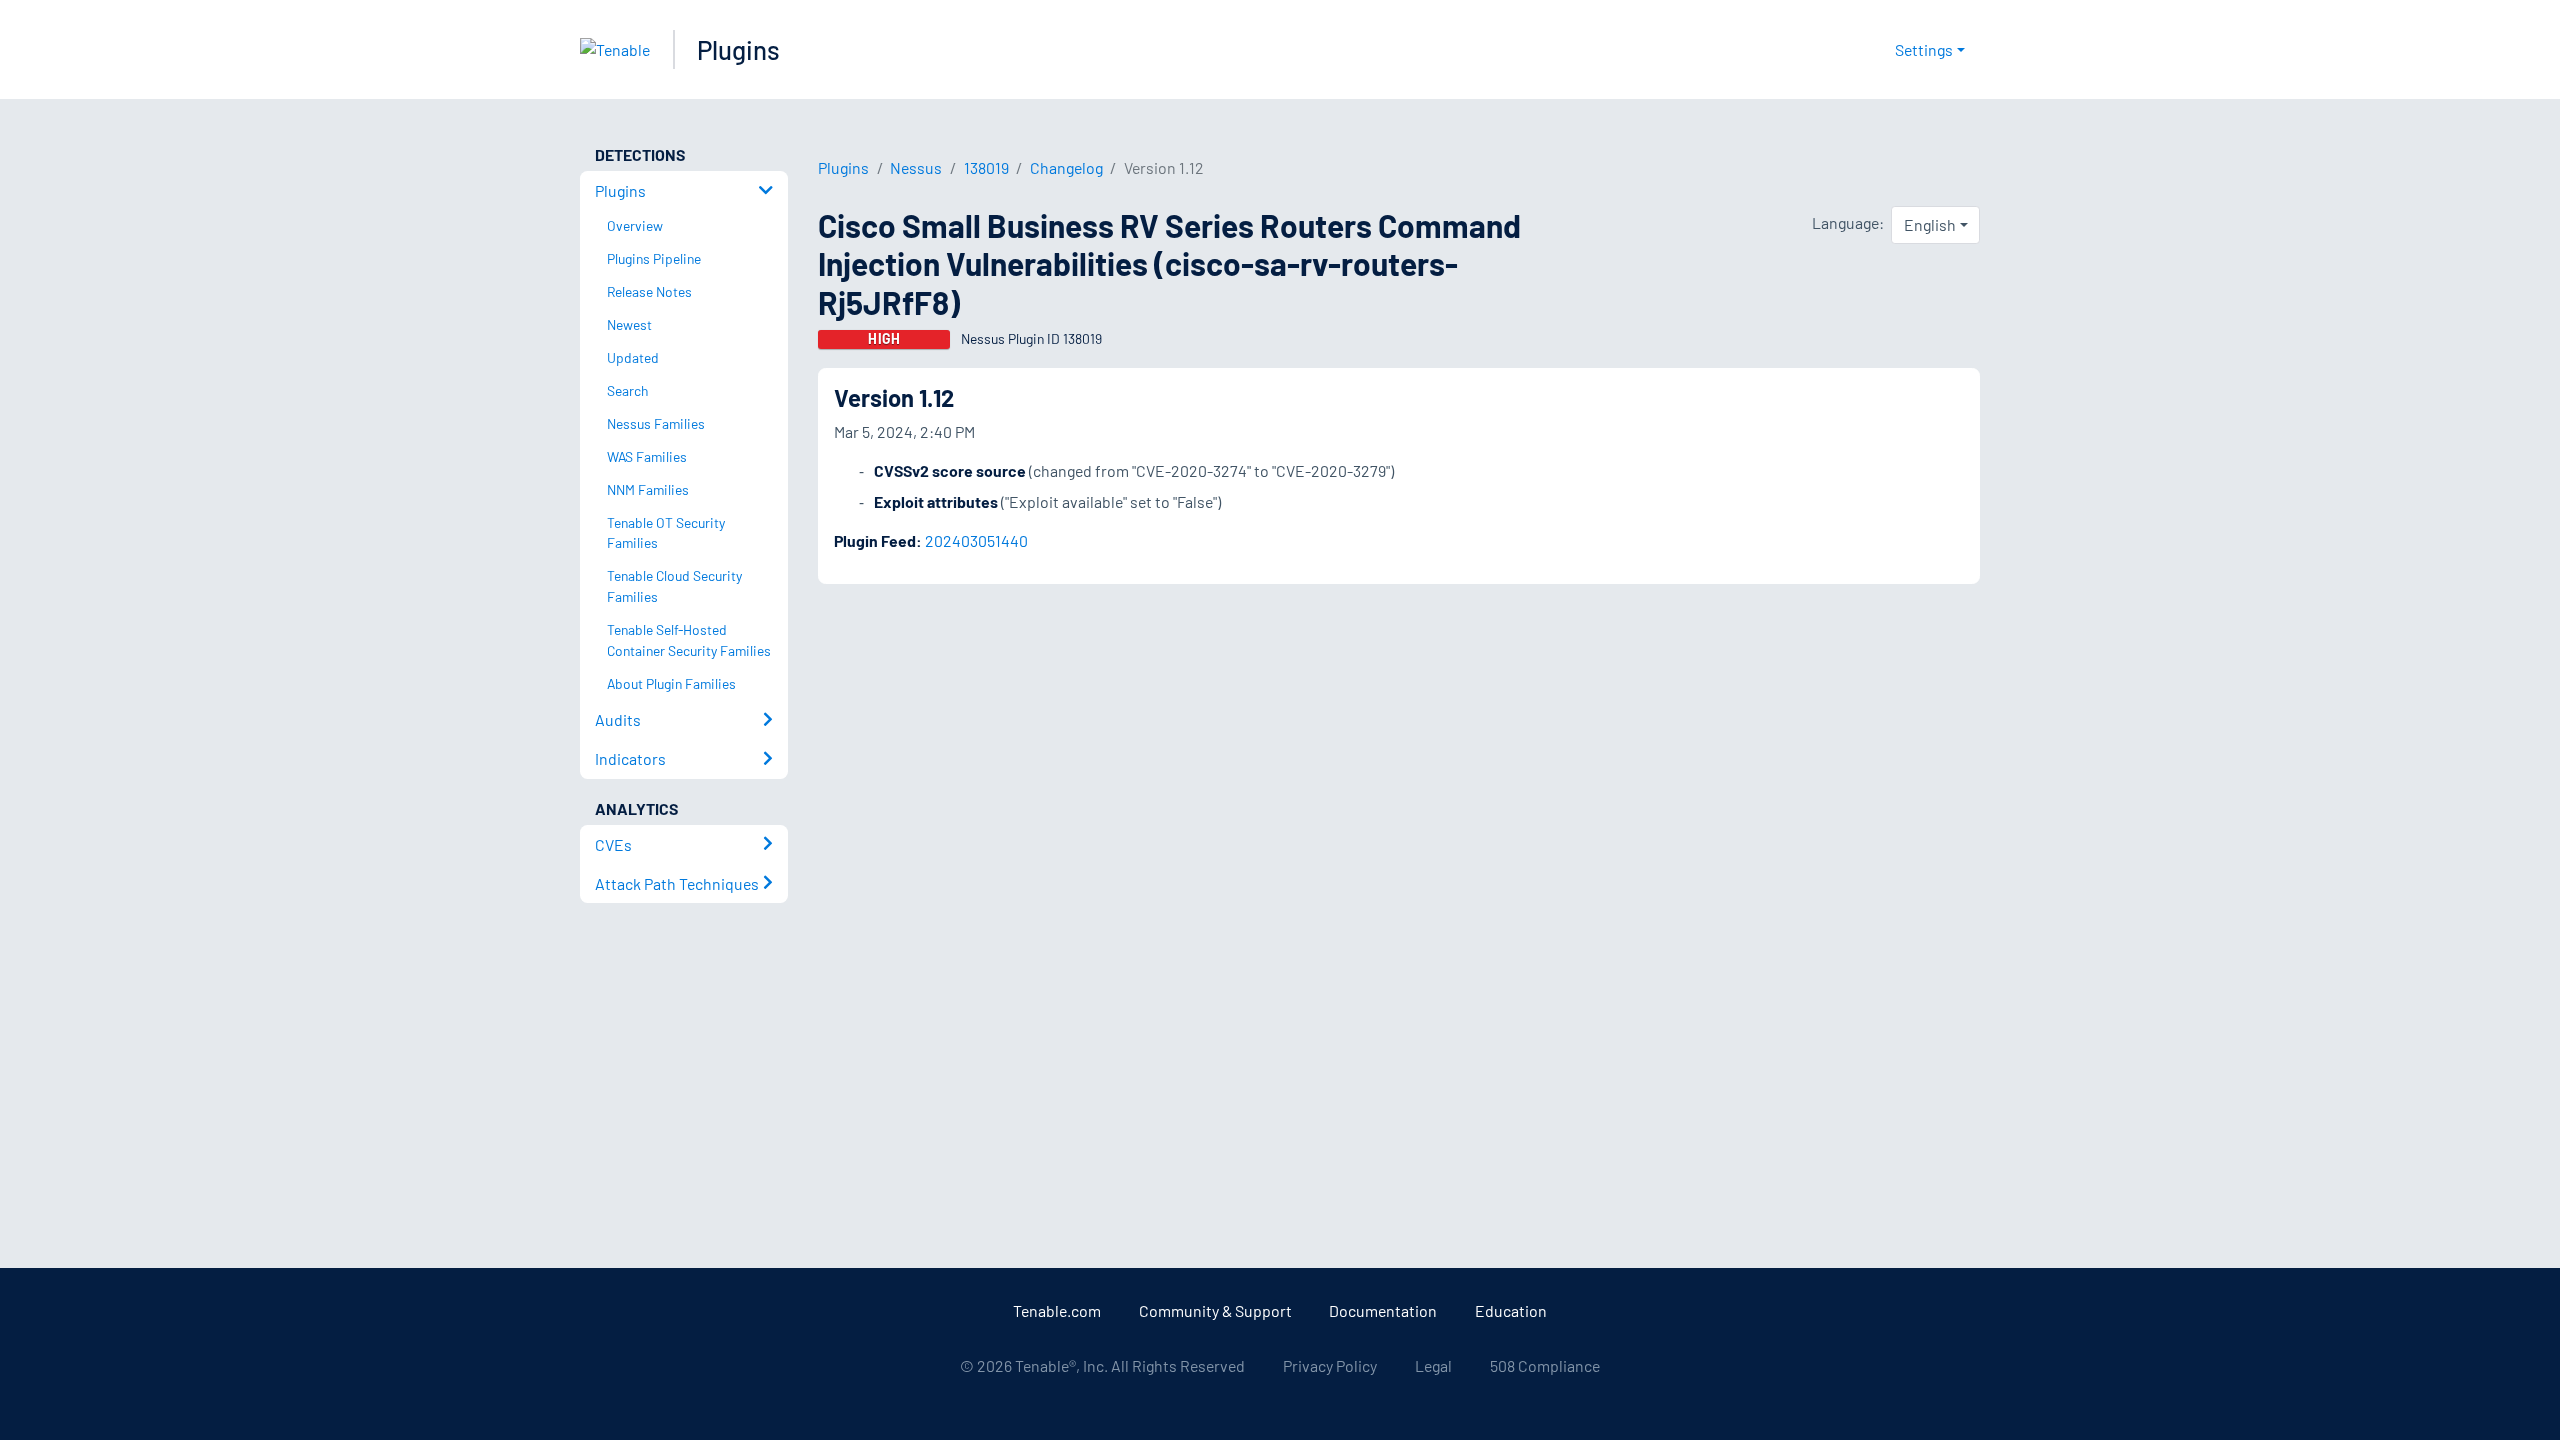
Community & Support (1215, 1310)
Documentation (1383, 1310)
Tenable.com (1057, 1310)
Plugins (738, 49)
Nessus (916, 167)
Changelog (1066, 167)
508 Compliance (1545, 1365)
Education (1511, 1310)
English (1930, 224)
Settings (1924, 49)
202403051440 (976, 540)
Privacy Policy (1330, 1365)
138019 (986, 167)
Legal (1433, 1365)
